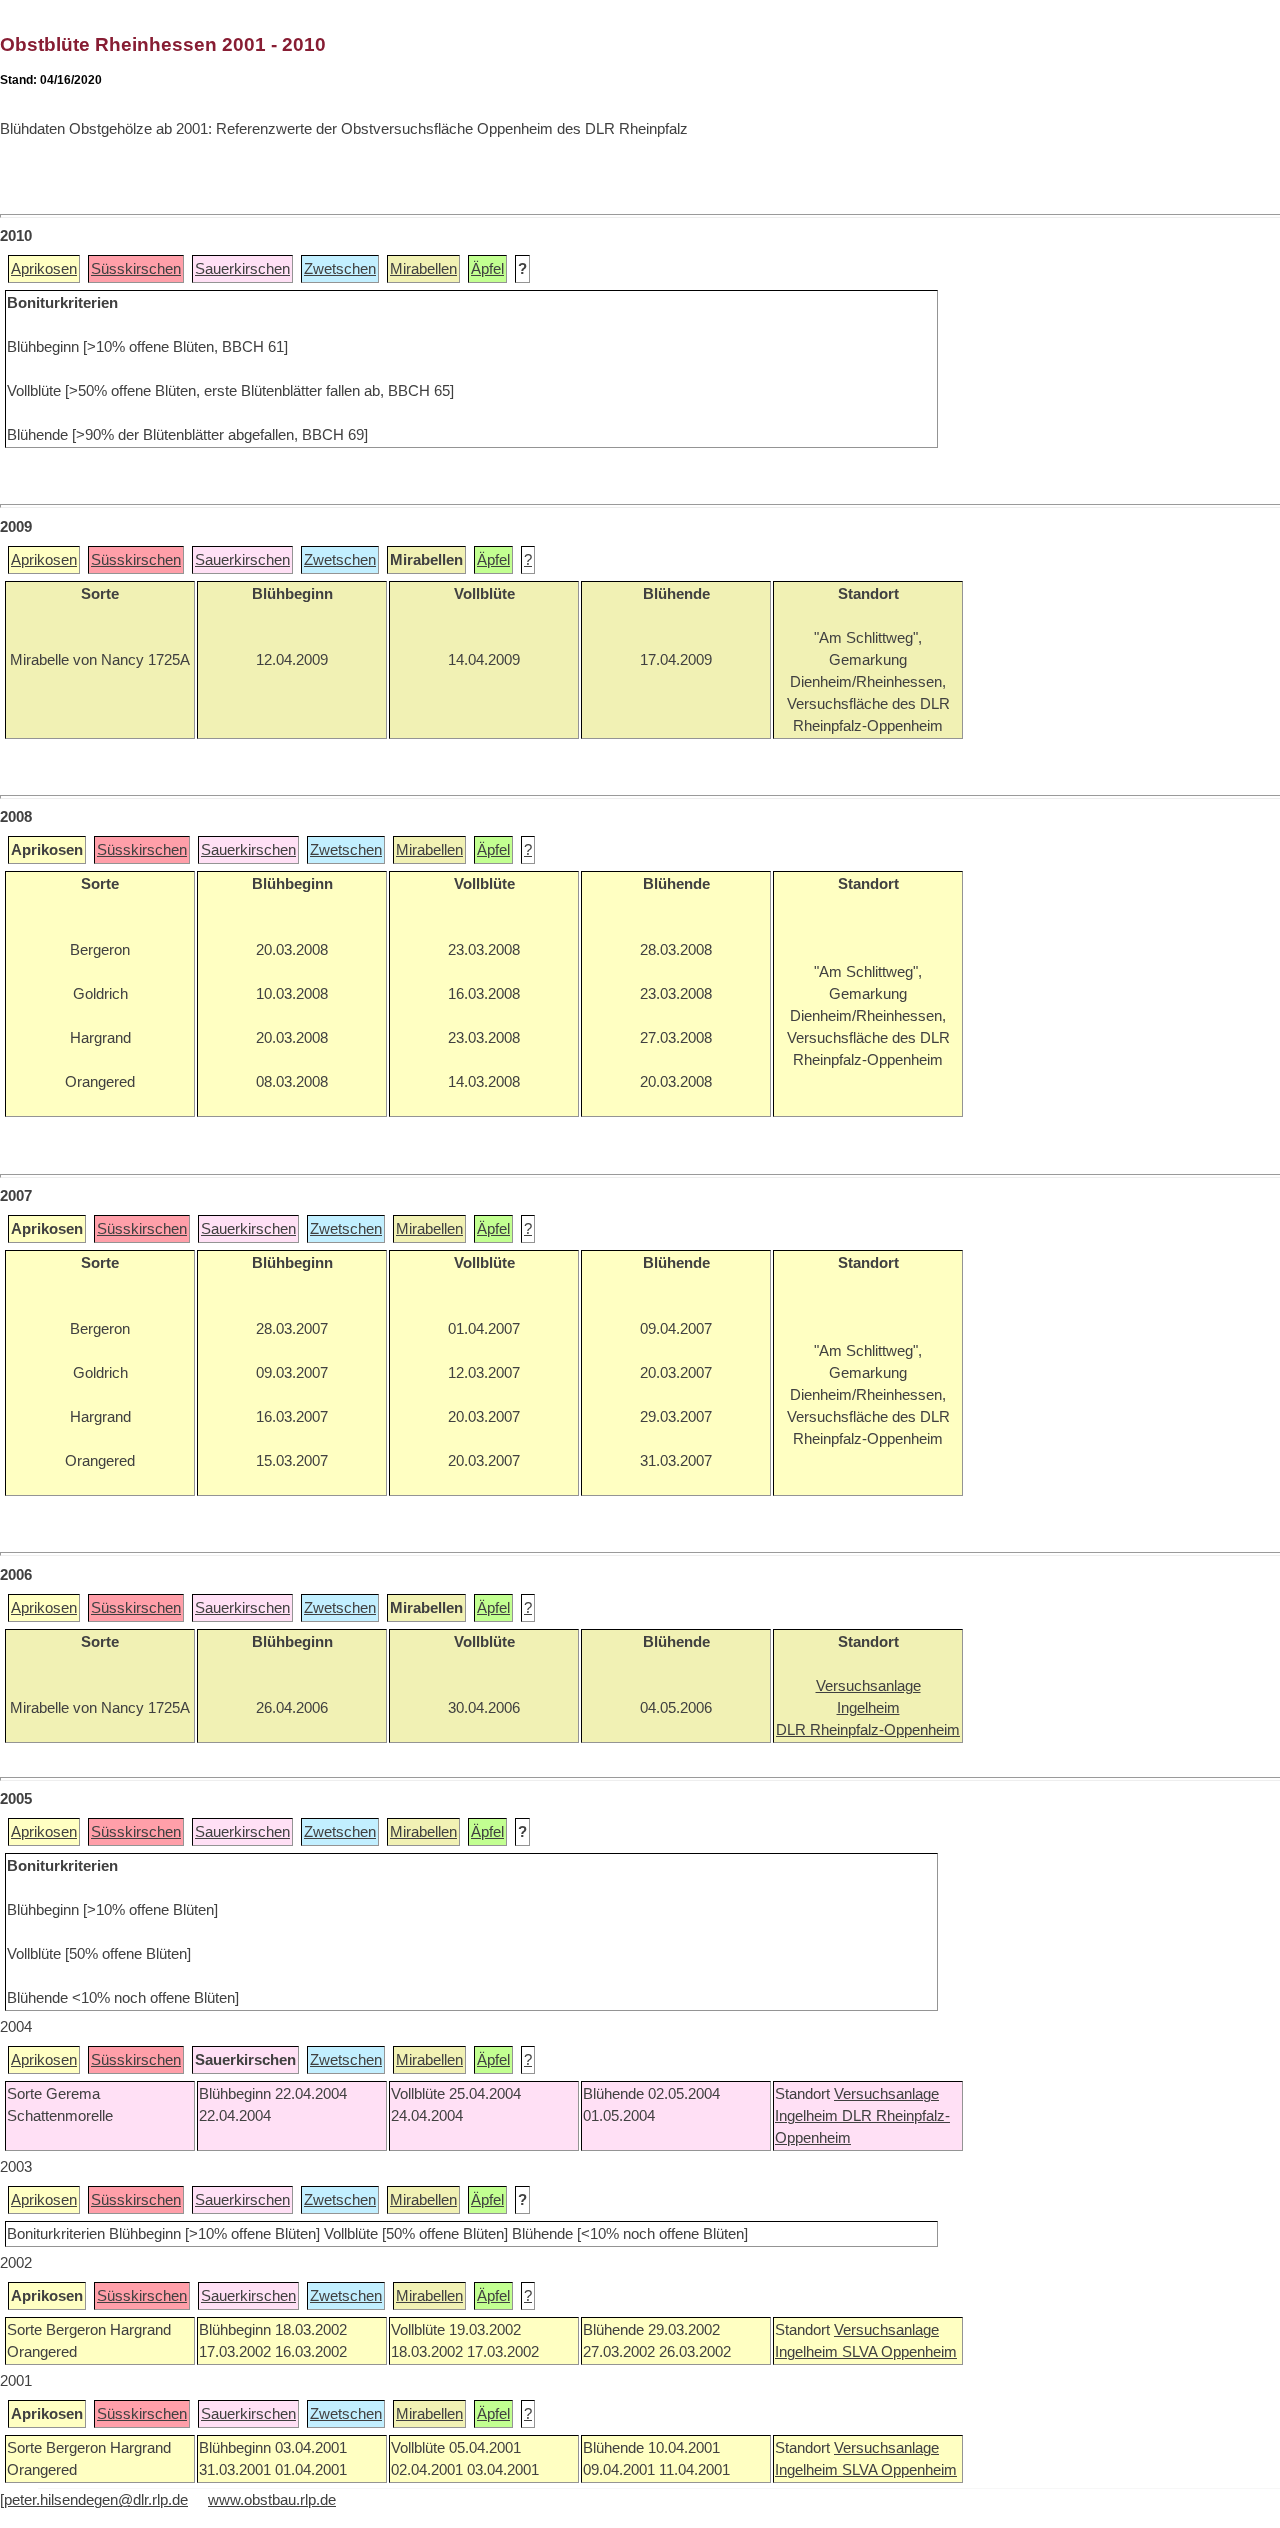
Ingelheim (808, 2116)
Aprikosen (44, 269)
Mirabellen (423, 269)
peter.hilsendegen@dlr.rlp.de (96, 2500)
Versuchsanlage (886, 2094)
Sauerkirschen (242, 269)
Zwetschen (340, 269)
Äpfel (487, 269)
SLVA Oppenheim (899, 2352)
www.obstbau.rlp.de (272, 2500)
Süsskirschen (136, 269)
